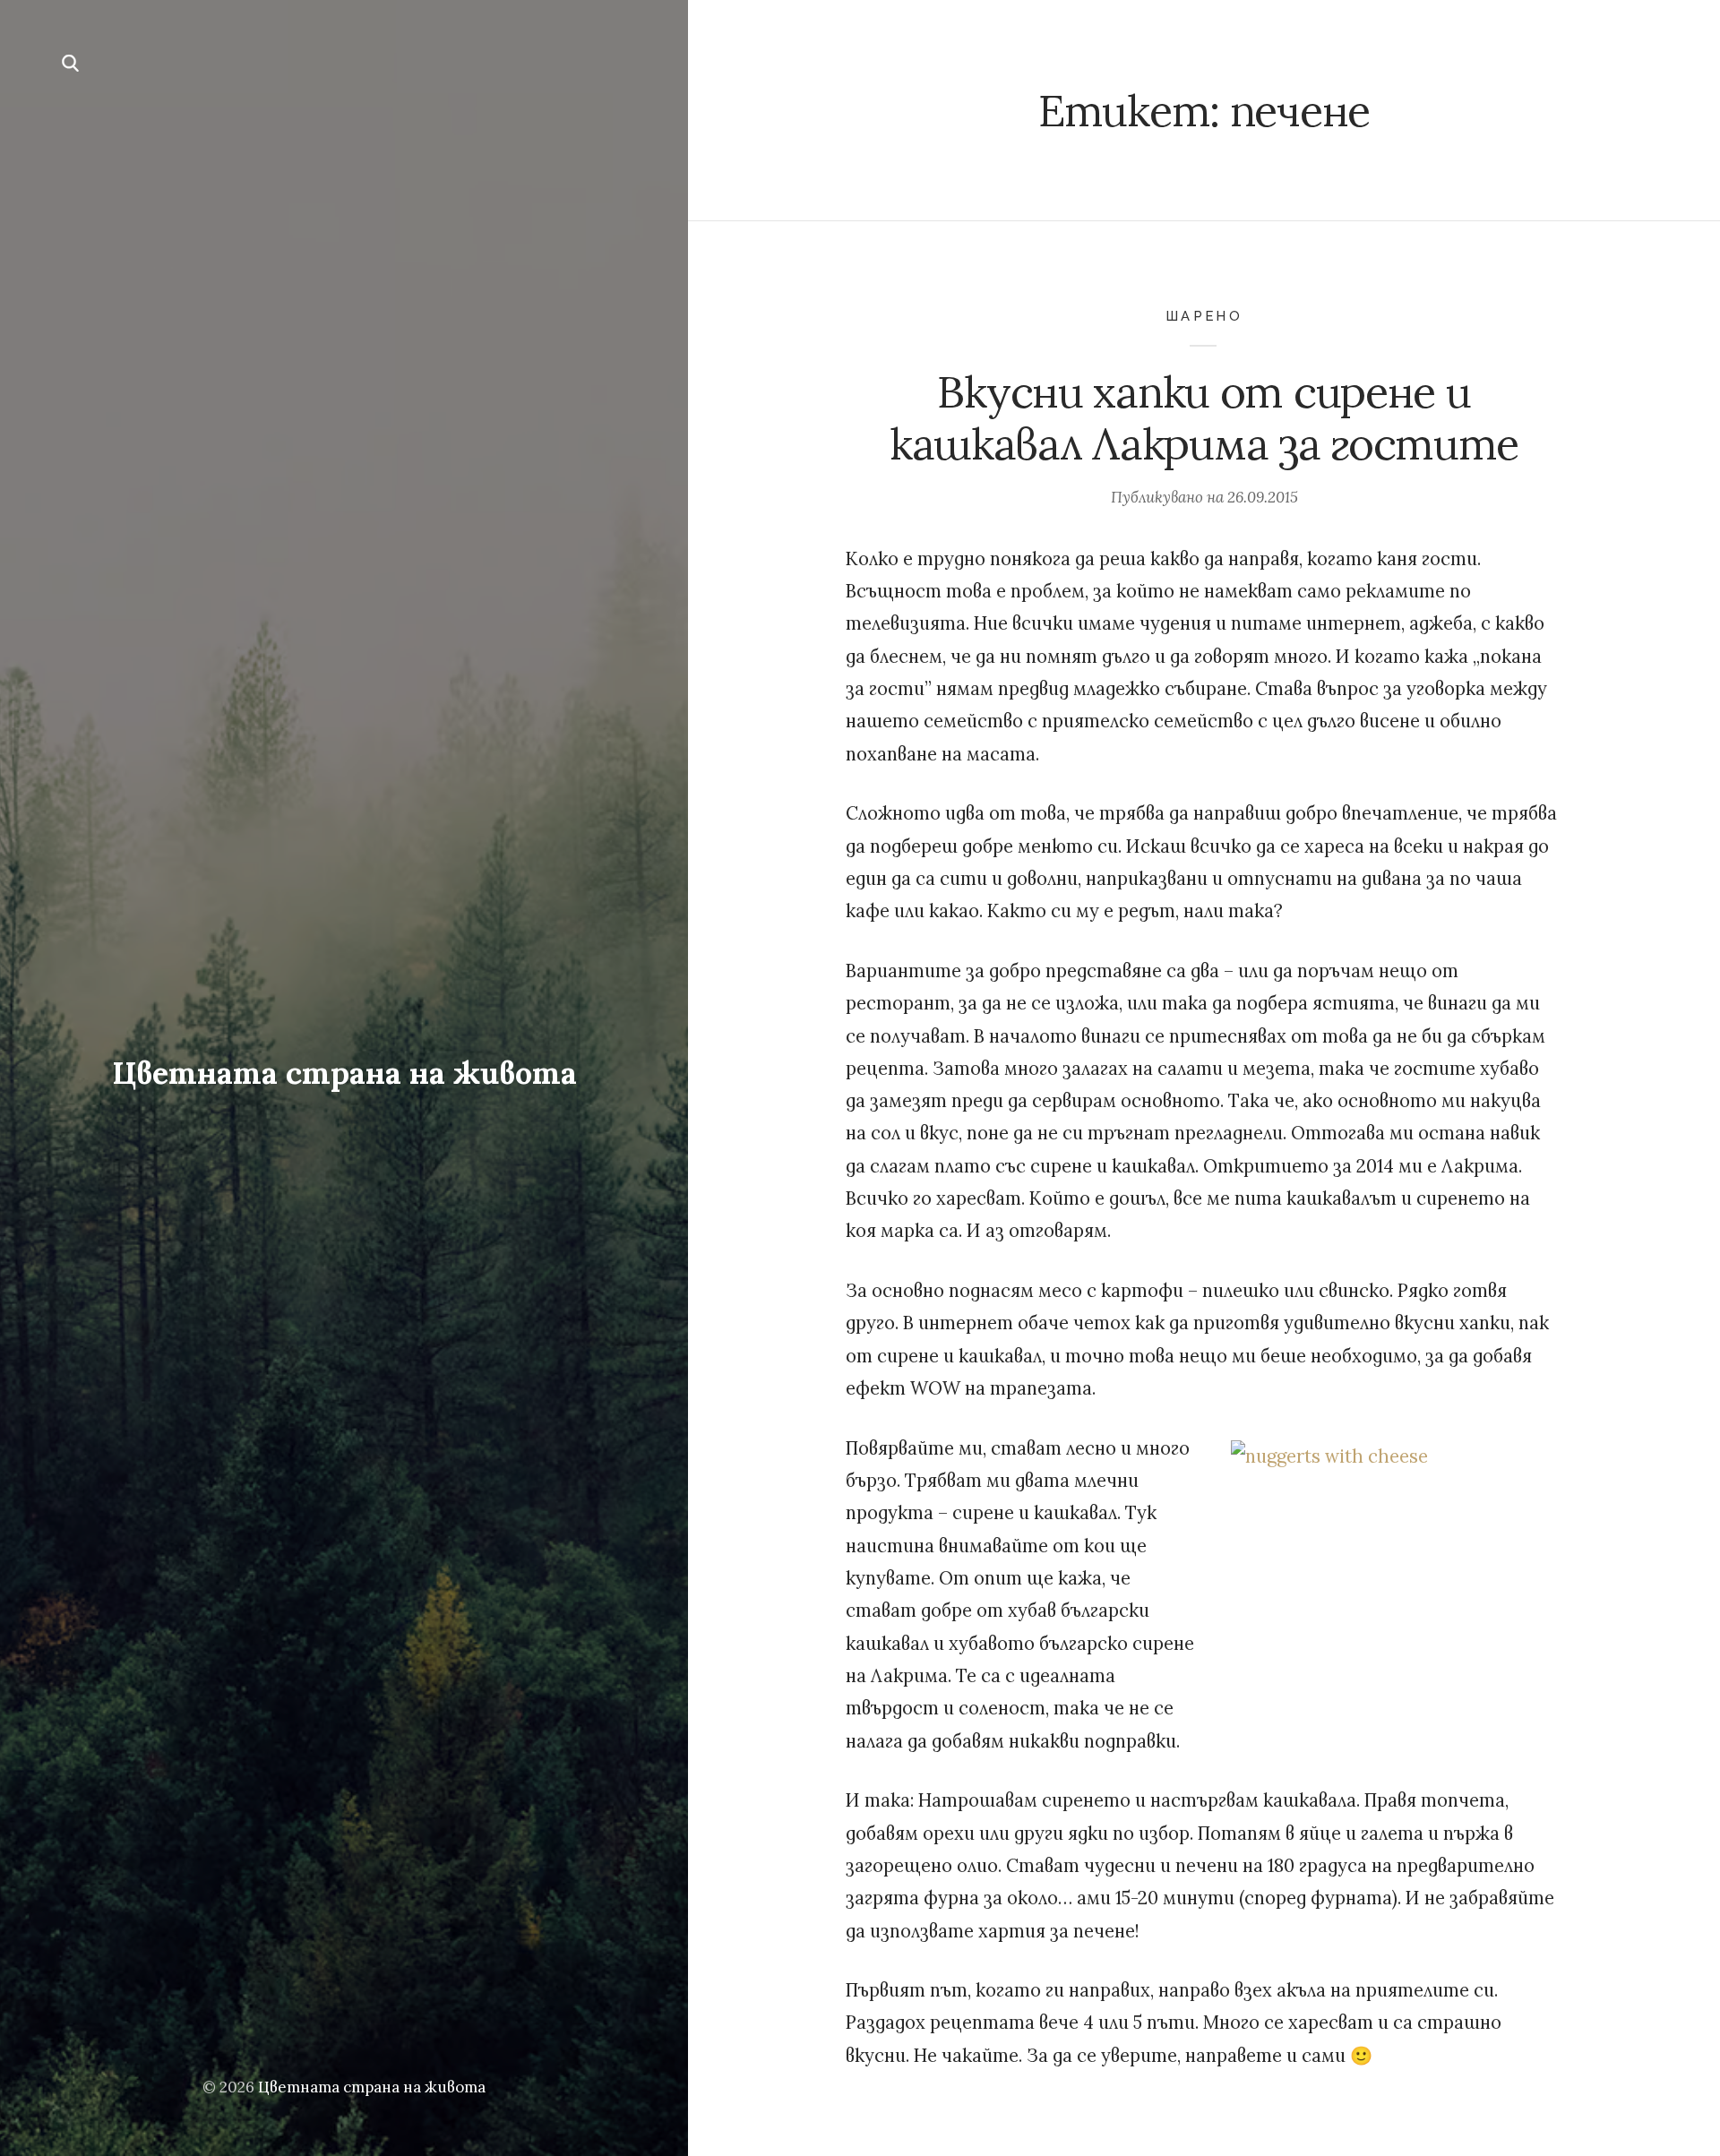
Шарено (1204, 316)
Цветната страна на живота (344, 1073)
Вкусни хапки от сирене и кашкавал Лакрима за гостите (1204, 418)
